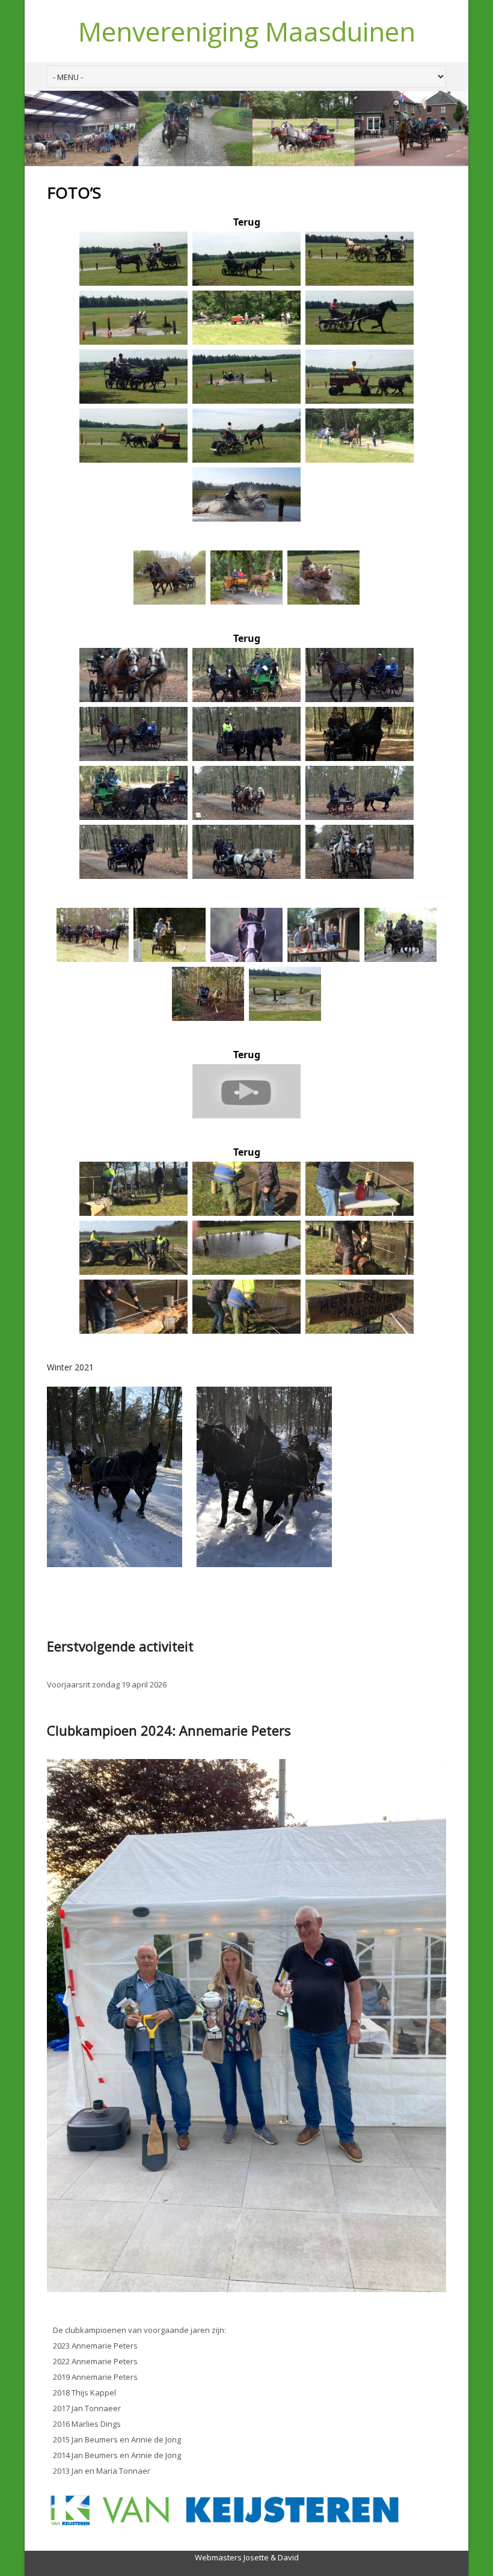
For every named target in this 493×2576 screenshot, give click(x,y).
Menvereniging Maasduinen (247, 31)
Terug (247, 222)
